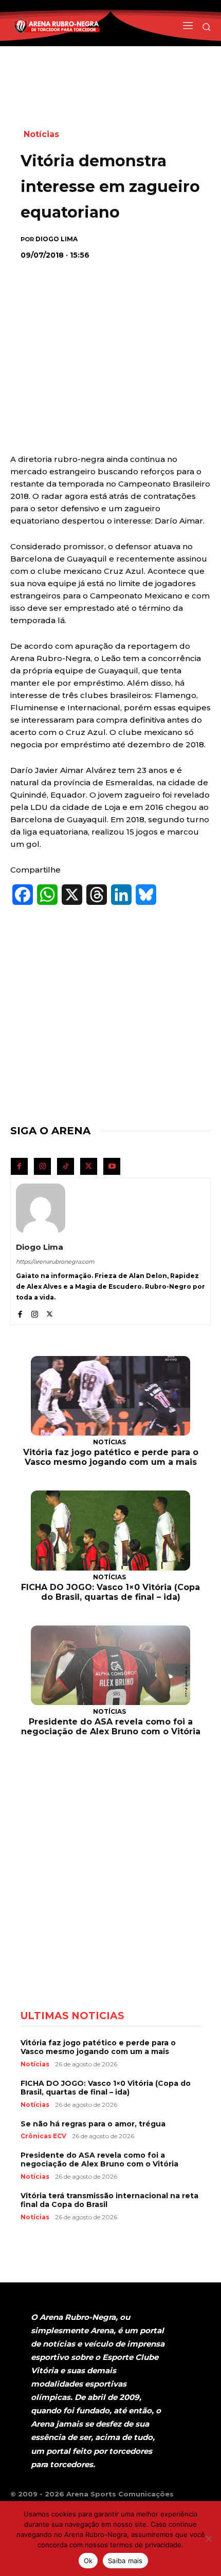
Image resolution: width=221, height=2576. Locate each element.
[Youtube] (112, 1166)
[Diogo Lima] (41, 1208)
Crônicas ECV (43, 2136)
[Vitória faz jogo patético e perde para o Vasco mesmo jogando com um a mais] (111, 1396)
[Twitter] (89, 1166)
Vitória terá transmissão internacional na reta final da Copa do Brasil (109, 2200)
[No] (208, 2539)
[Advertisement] (110, 335)
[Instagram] (42, 1166)
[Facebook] (19, 1166)
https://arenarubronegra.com (55, 1262)
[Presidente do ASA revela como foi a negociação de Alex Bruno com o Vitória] (111, 1665)
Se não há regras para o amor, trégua (93, 2124)
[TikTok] (66, 1166)
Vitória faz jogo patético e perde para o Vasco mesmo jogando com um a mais (111, 1457)
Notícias (41, 134)
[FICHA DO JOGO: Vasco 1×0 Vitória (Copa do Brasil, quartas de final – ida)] (111, 1530)
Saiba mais (125, 2561)
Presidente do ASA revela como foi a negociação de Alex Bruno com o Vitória (111, 1727)
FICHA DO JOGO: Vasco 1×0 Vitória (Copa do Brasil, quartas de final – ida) (110, 1592)
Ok (88, 2561)
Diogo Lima (57, 239)
